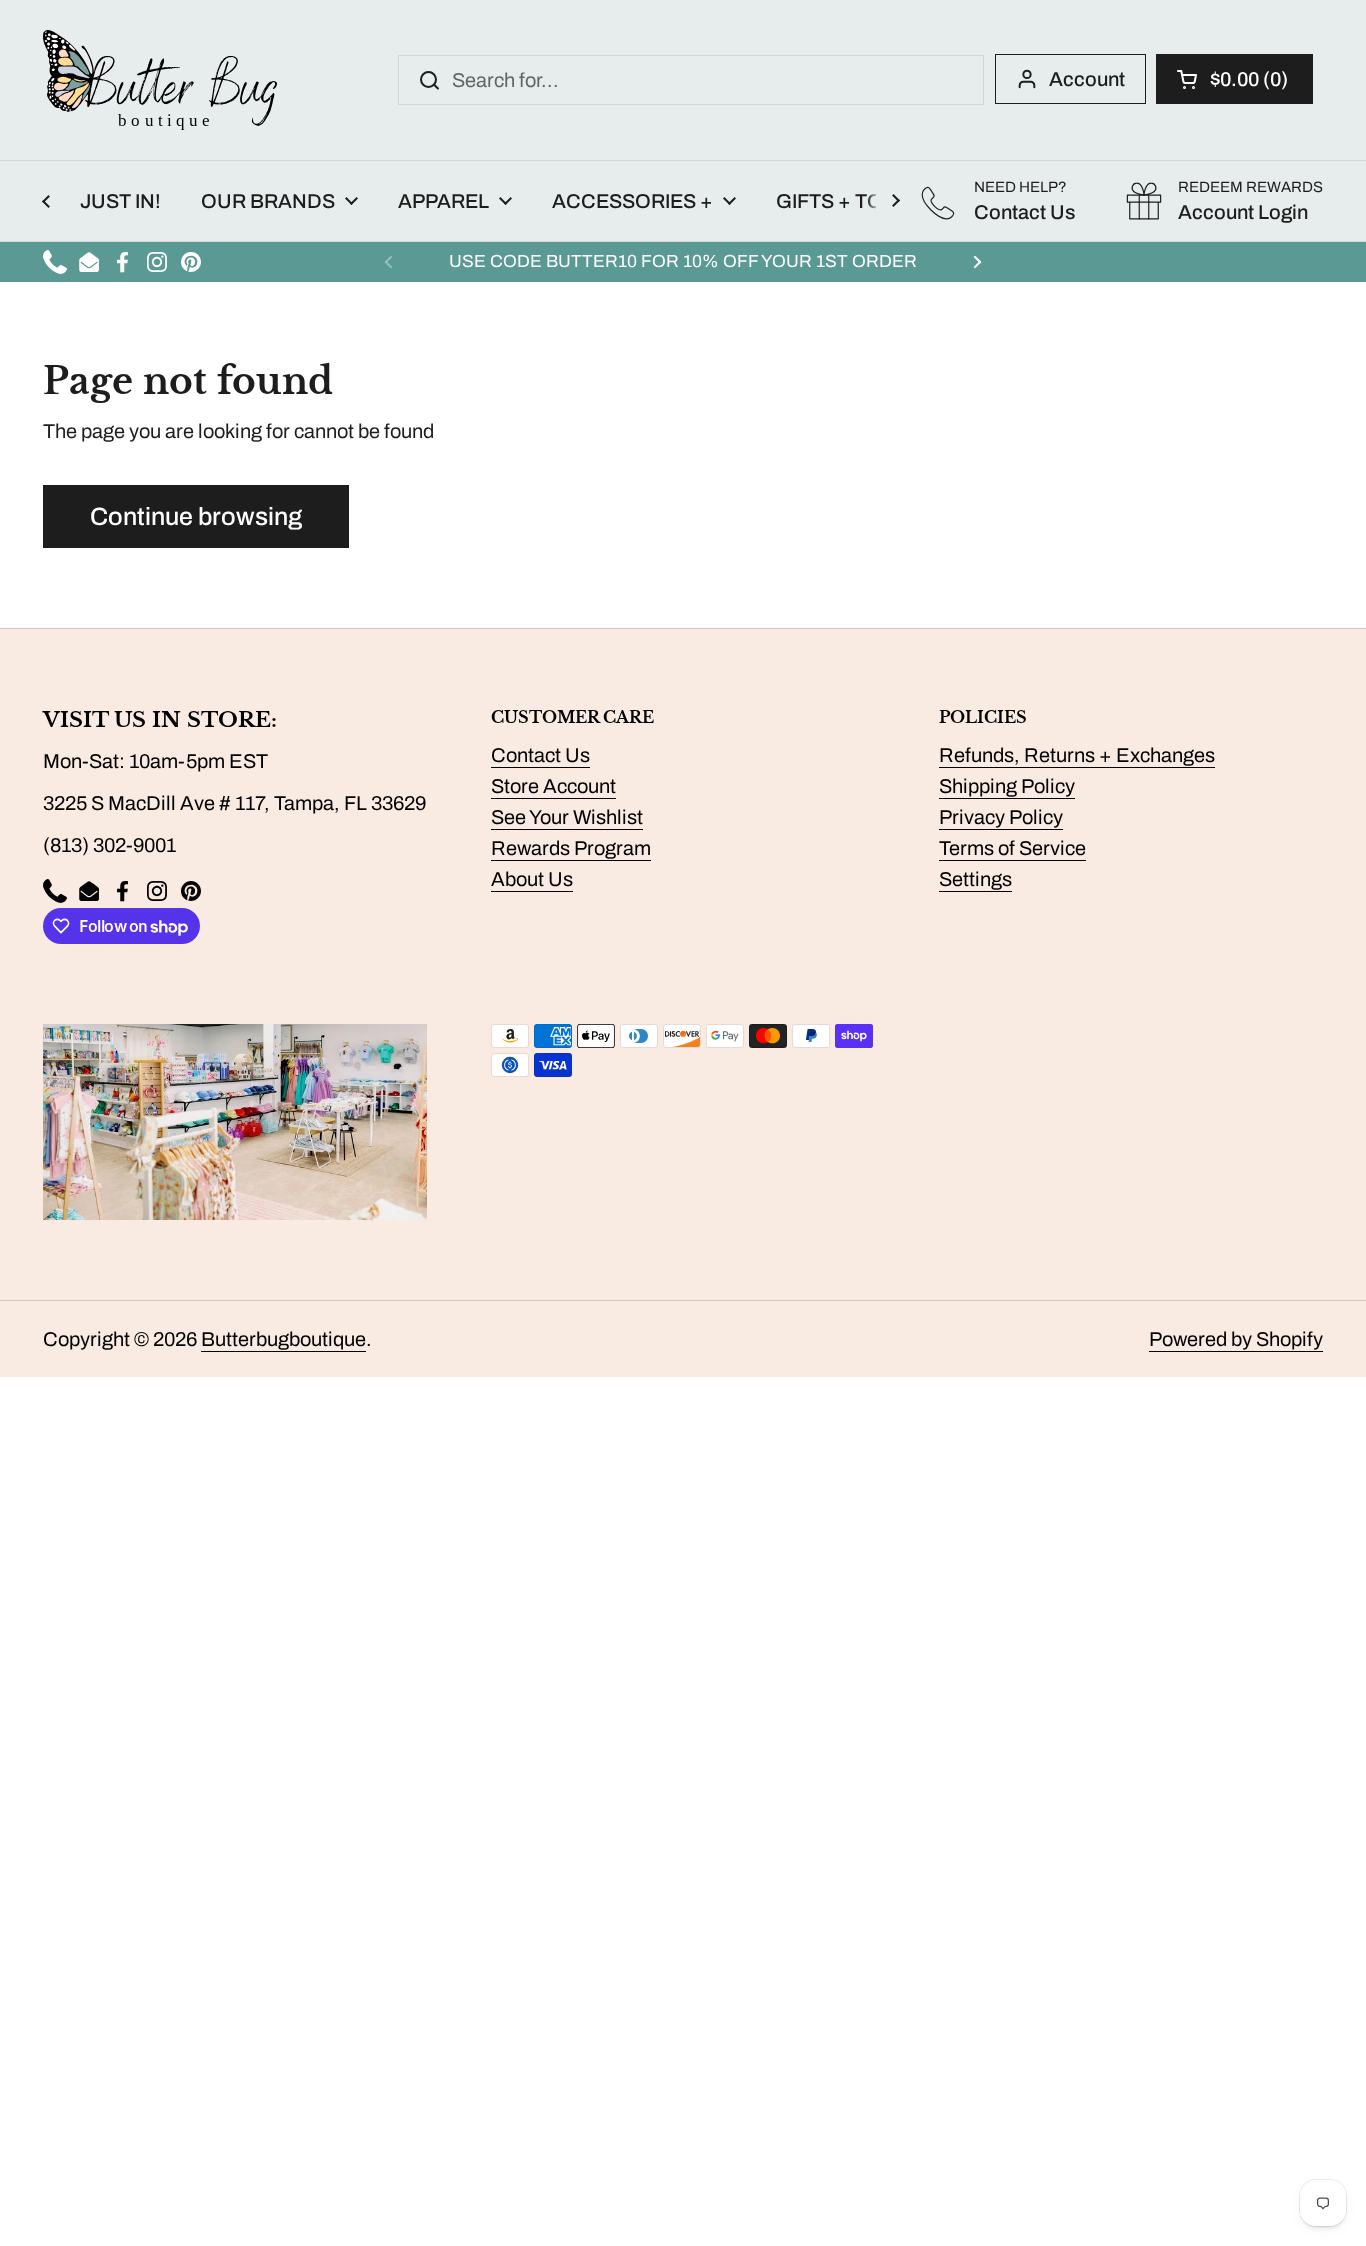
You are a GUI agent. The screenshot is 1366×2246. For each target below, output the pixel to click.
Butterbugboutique (283, 1339)
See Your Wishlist (567, 817)
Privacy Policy (1001, 817)
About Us (532, 879)
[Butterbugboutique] (160, 80)
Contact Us (540, 755)
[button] (1234, 79)
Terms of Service (1012, 848)
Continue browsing (196, 516)
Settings (975, 879)
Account (1087, 79)
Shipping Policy (1007, 786)
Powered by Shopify (1236, 1339)
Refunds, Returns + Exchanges (1077, 755)
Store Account (553, 786)
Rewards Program (571, 848)
